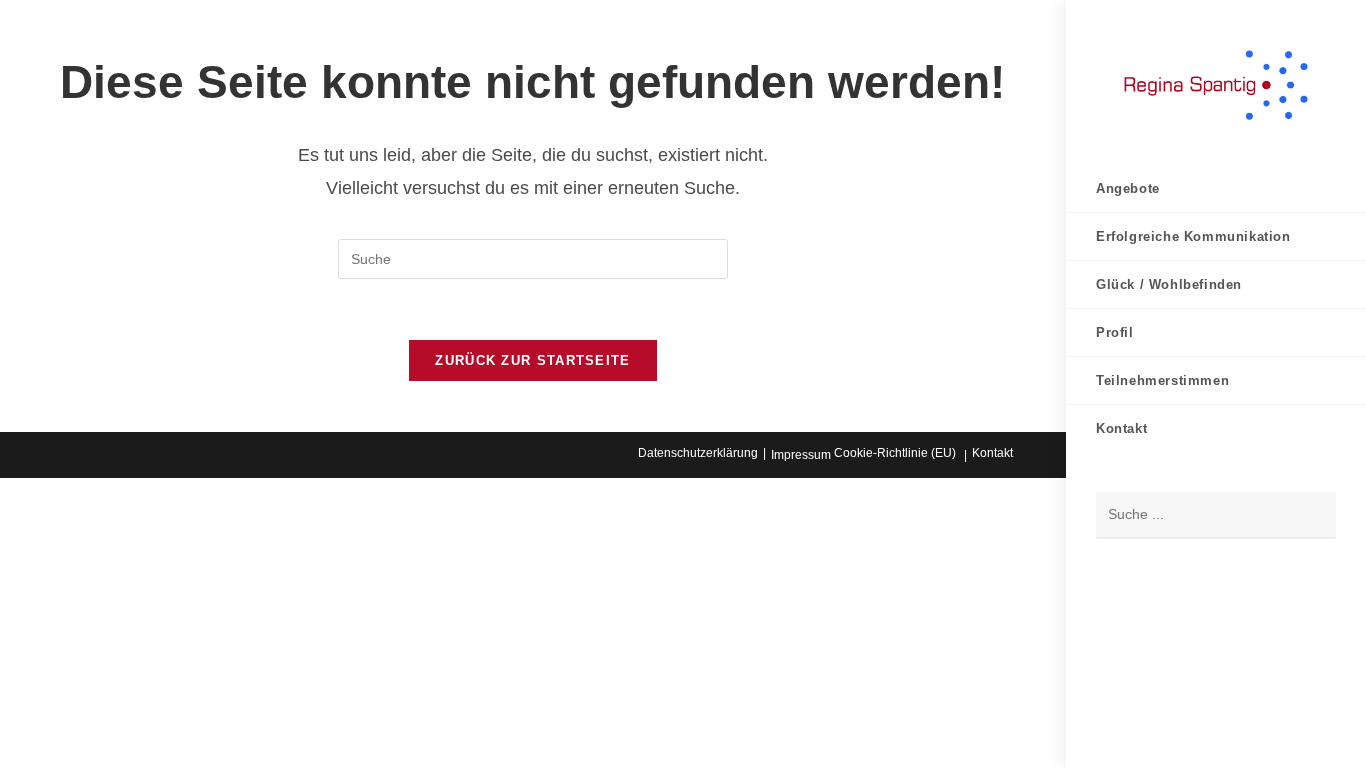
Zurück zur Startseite (532, 360)
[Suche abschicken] (1311, 515)
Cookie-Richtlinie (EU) (895, 453)
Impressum (801, 455)
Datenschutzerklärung (698, 453)
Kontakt (992, 453)
